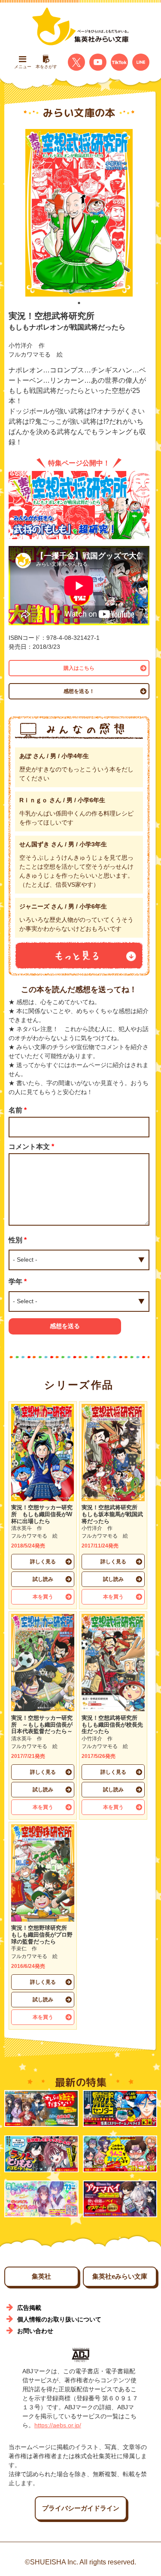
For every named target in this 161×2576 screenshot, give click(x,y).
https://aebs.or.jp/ (58, 2425)
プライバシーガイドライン (81, 2508)
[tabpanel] (79, 213)
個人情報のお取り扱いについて (59, 2319)
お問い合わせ (35, 2331)
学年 (18, 1282)
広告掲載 (29, 2308)
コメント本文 (31, 1147)
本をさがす (46, 67)
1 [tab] (79, 303)
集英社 (41, 2276)
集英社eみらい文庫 (120, 2276)
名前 (18, 1110)
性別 (18, 1240)
